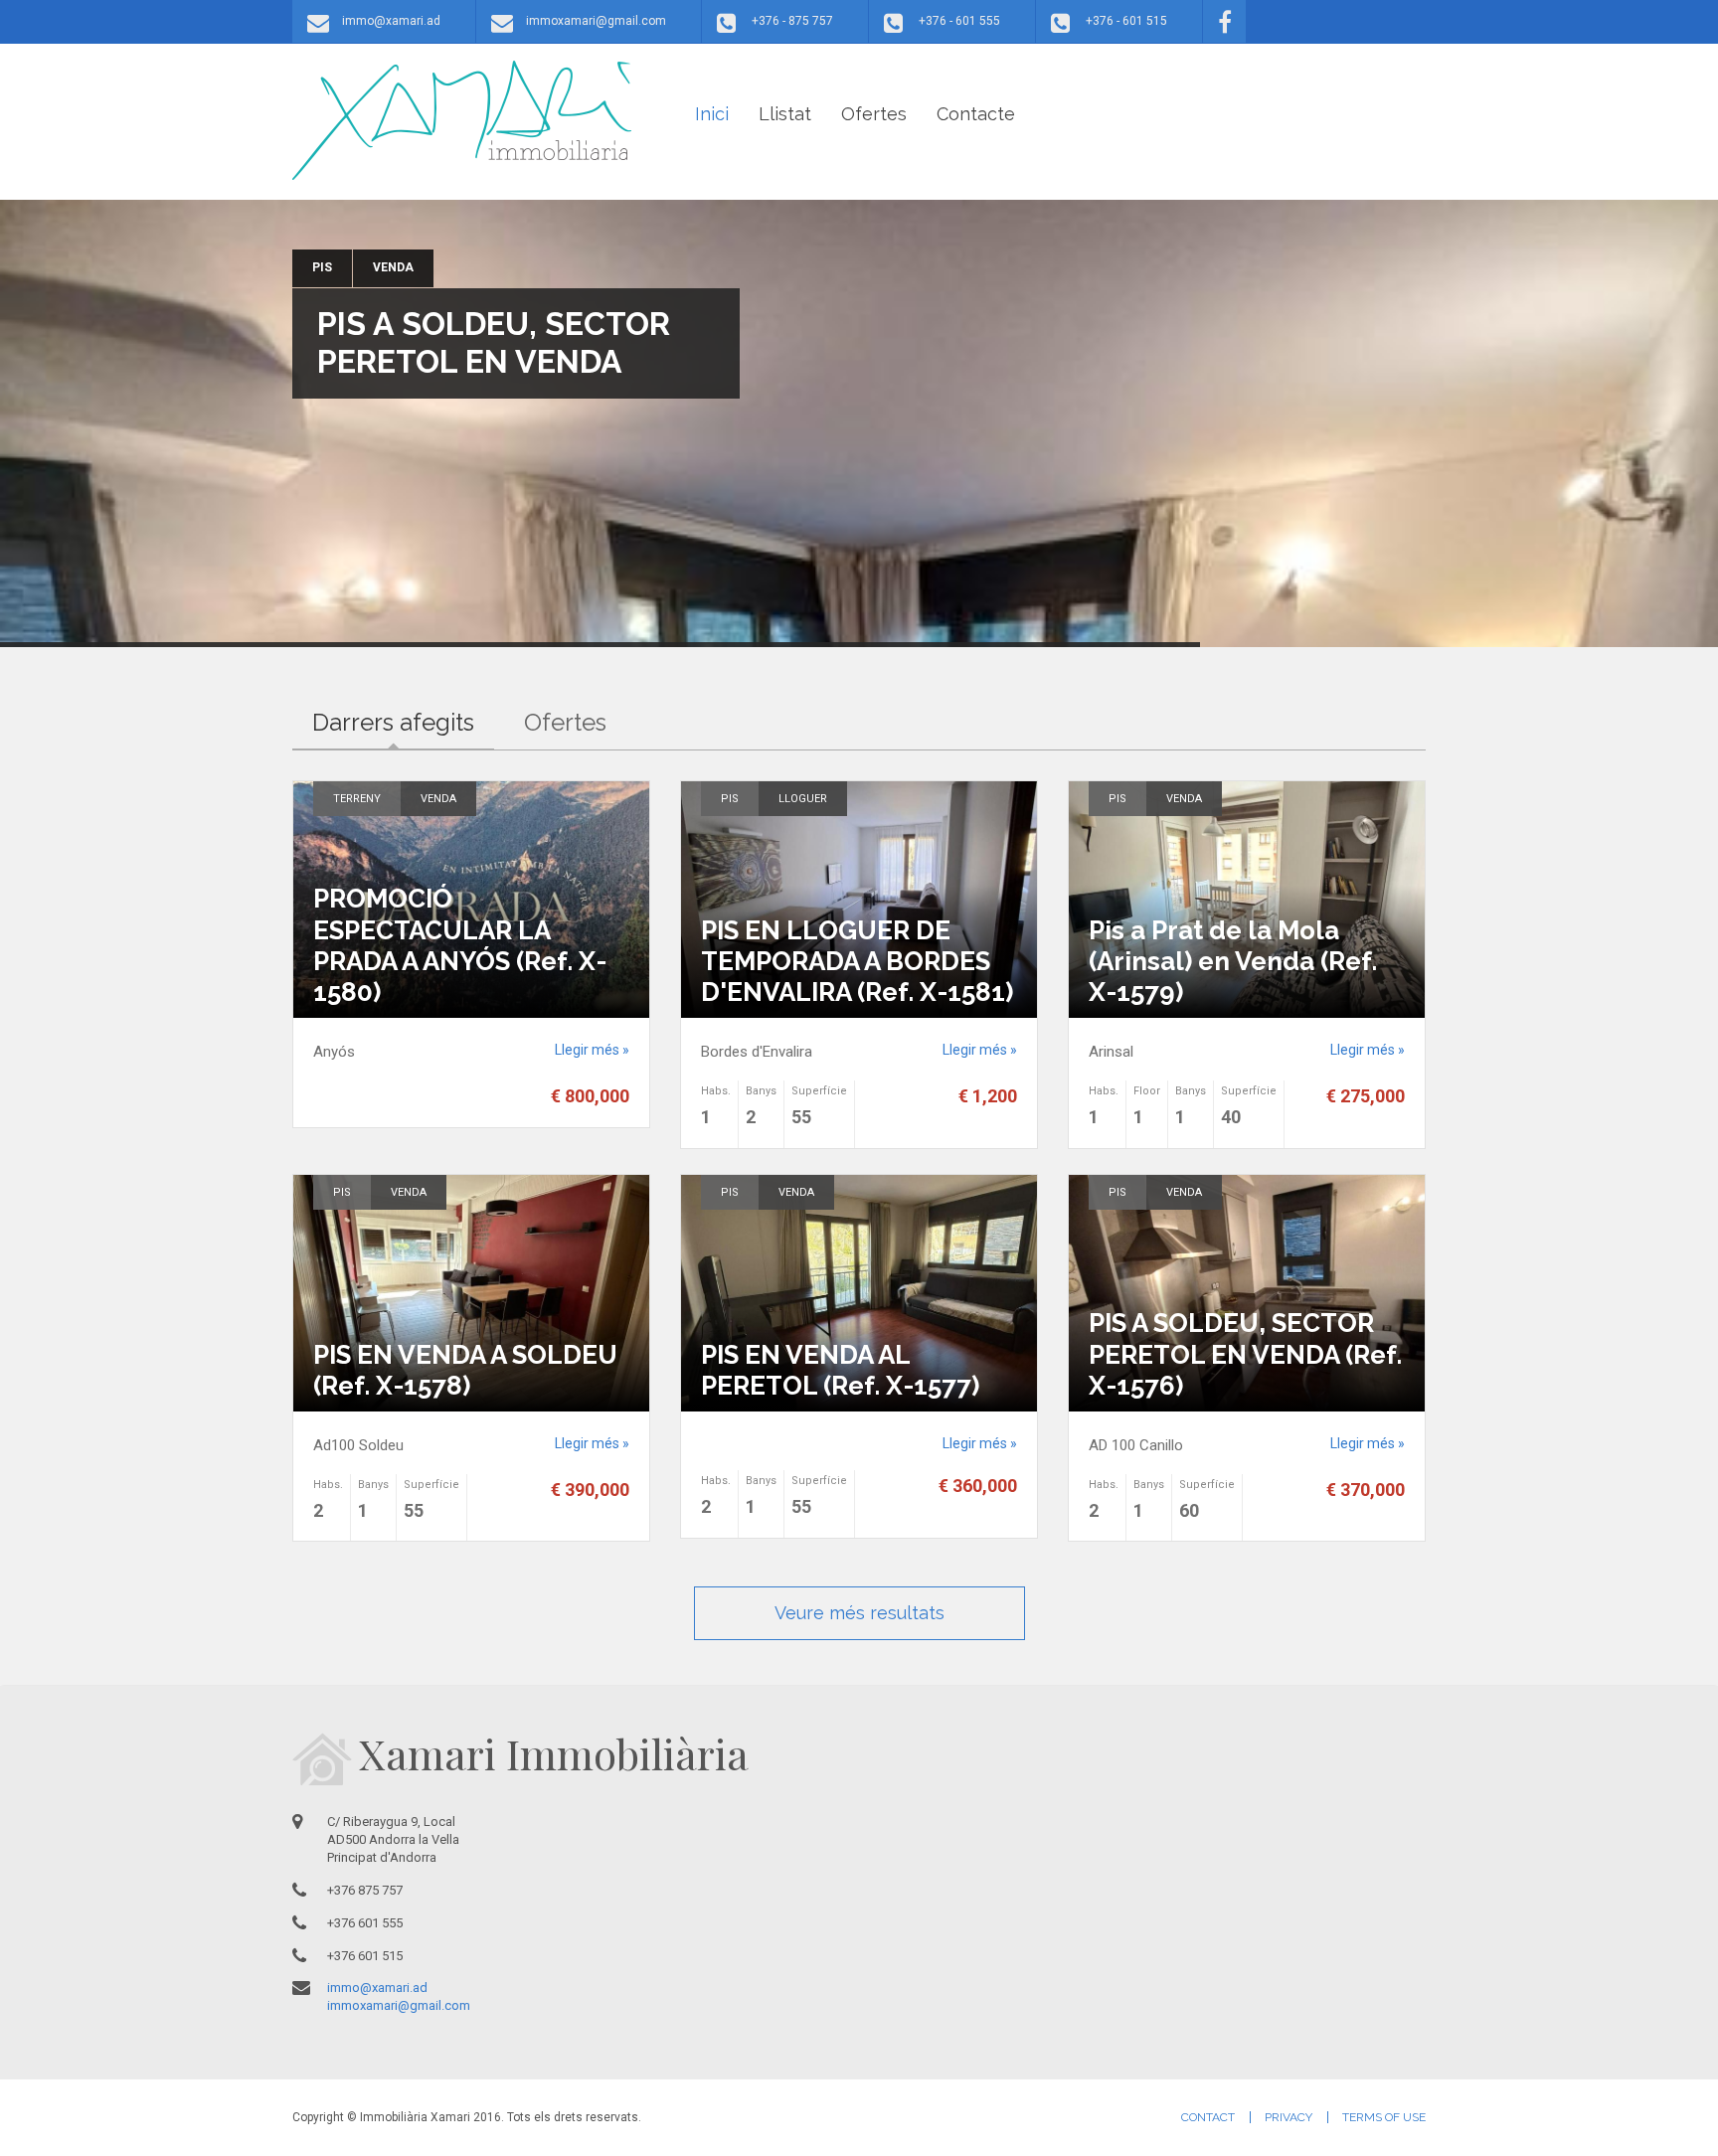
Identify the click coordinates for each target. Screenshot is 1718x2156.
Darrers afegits (403, 722)
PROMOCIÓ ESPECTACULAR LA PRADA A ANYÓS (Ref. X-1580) (460, 945)
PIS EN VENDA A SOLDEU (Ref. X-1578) (465, 1370)
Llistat (785, 114)
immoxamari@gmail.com (596, 21)
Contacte (976, 114)
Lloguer (803, 799)
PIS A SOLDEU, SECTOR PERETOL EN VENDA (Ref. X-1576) (1245, 1354)
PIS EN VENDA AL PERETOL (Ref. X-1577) (840, 1370)
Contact (1208, 2117)
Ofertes (874, 114)
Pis (322, 267)
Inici (712, 114)
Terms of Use (1384, 2117)
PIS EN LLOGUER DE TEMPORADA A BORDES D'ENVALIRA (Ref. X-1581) (857, 961)
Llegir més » (592, 1050)
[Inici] (462, 120)
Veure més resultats (859, 1613)
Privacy (1288, 2117)
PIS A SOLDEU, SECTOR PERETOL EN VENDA (494, 342)
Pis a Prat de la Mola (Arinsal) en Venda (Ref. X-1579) (1233, 961)
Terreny (357, 799)
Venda (393, 267)
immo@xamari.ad (391, 21)
